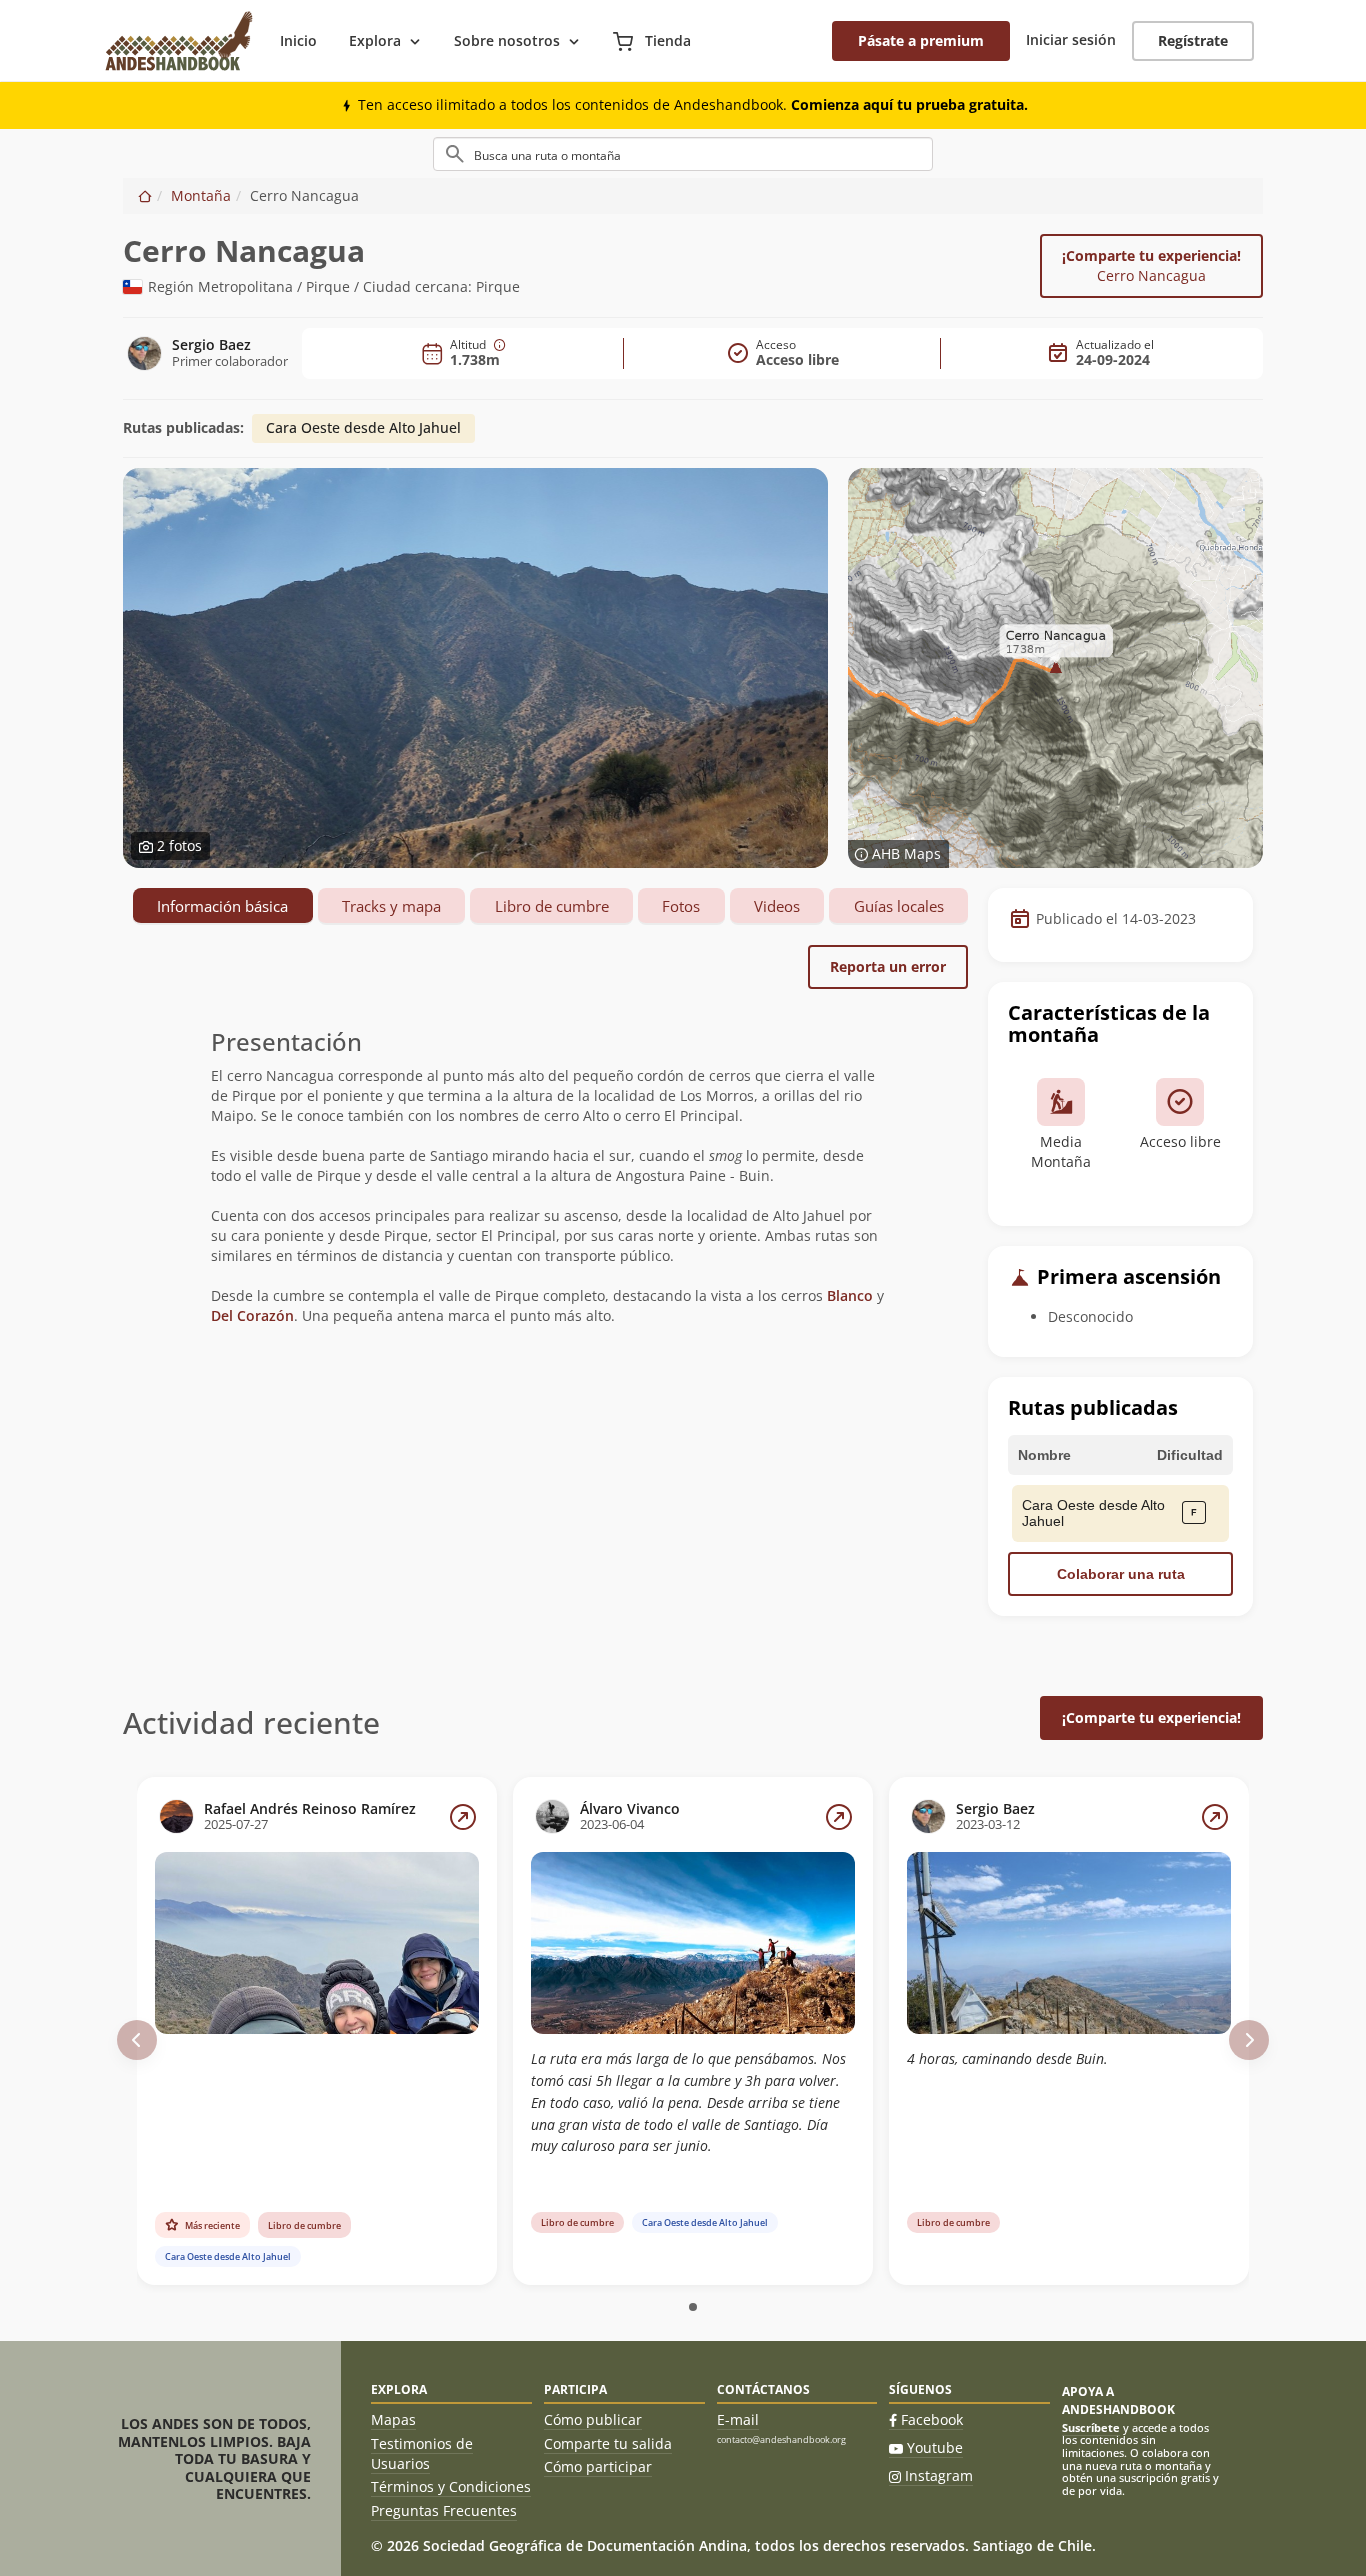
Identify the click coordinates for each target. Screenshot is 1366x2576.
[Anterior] (137, 2040)
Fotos (681, 906)
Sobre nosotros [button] (507, 40)
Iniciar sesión (1071, 39)
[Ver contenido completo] (463, 1817)
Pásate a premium (921, 40)
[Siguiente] (1249, 2040)
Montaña (201, 195)
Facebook (932, 2419)
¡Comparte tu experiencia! (1151, 265)
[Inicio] (145, 195)
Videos (777, 906)
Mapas (393, 2419)
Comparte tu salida (608, 2443)
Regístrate (1193, 40)
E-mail (738, 2419)
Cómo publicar (593, 2419)
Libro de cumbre (552, 906)
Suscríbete (1091, 2427)
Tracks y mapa (391, 906)
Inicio (298, 40)
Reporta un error (888, 966)
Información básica (222, 906)
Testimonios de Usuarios (422, 2453)
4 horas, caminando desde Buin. (1007, 2058)
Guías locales (899, 906)
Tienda (666, 40)
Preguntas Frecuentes (444, 2510)
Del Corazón (252, 1315)
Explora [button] (375, 40)
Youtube (935, 2447)
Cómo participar (598, 2466)
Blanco (850, 1295)
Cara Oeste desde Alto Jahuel (363, 427)
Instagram (939, 2475)
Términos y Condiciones (451, 2486)
